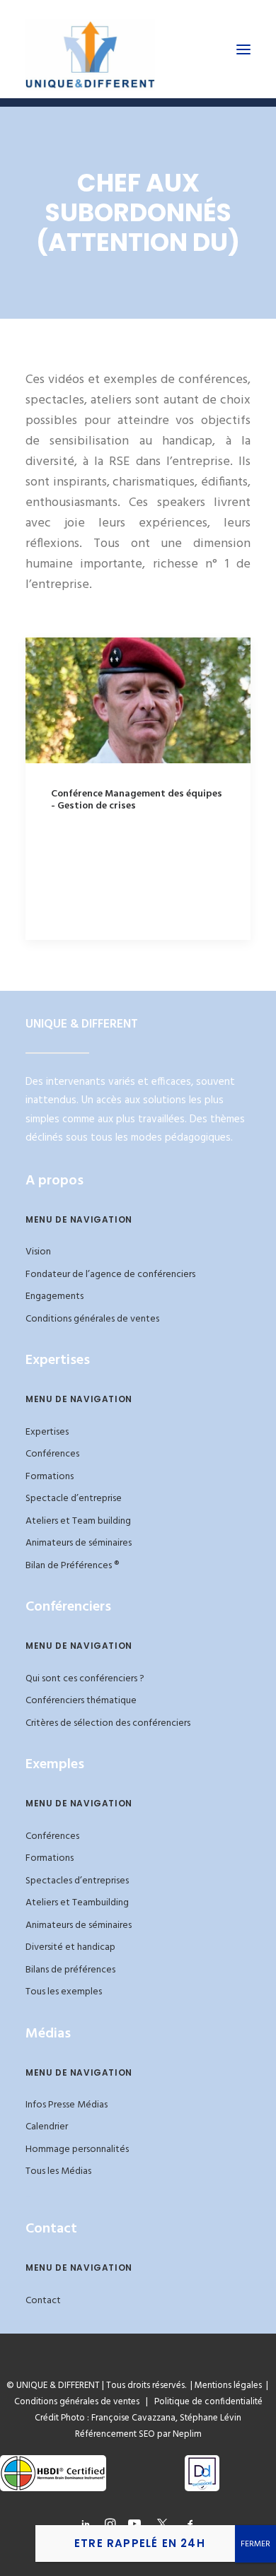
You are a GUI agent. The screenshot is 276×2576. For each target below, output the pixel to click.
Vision (38, 1252)
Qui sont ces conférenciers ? (85, 1679)
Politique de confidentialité (205, 2402)
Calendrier (47, 2127)
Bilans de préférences (70, 1970)
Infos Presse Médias (67, 2105)
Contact (43, 2301)
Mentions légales (228, 2386)
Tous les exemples (64, 1992)
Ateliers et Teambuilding (77, 1903)
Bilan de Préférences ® (72, 1566)
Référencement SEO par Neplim (138, 2434)
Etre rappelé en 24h (140, 2543)
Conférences (52, 1454)
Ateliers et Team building (78, 1521)
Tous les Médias (58, 2171)
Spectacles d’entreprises (77, 1881)
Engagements (54, 1296)
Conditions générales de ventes (92, 1319)
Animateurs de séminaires (79, 1543)
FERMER (255, 2544)
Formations (50, 1477)
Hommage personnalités (77, 2149)
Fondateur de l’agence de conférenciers (110, 1275)
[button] (243, 49)
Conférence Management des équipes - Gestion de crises (137, 800)
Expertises (47, 1432)
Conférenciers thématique (81, 1701)
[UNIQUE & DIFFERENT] (90, 49)
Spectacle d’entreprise (74, 1499)
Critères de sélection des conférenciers (108, 1723)
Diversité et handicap (70, 1947)
